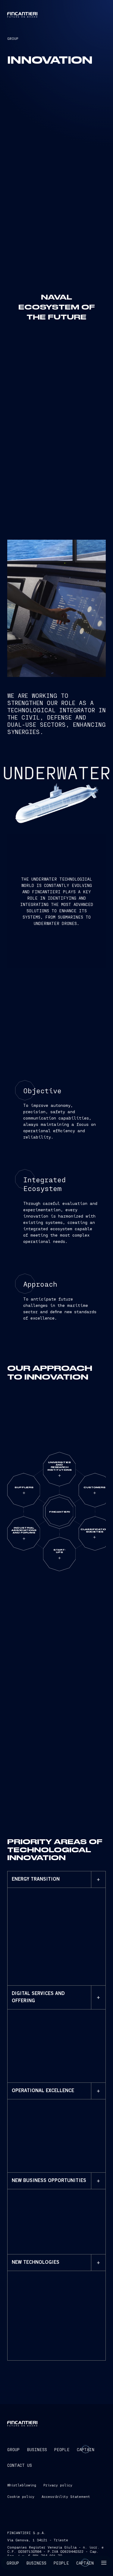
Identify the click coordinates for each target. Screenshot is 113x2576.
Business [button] (36, 2563)
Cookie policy (21, 2496)
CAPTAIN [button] (86, 2449)
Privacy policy (58, 2485)
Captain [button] (85, 2563)
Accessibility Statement (66, 2496)
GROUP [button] (13, 2449)
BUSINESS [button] (37, 2449)
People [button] (61, 2563)
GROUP (13, 38)
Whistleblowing (22, 2485)
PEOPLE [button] (62, 2449)
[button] (104, 2563)
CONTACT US (20, 2465)
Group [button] (13, 2563)
